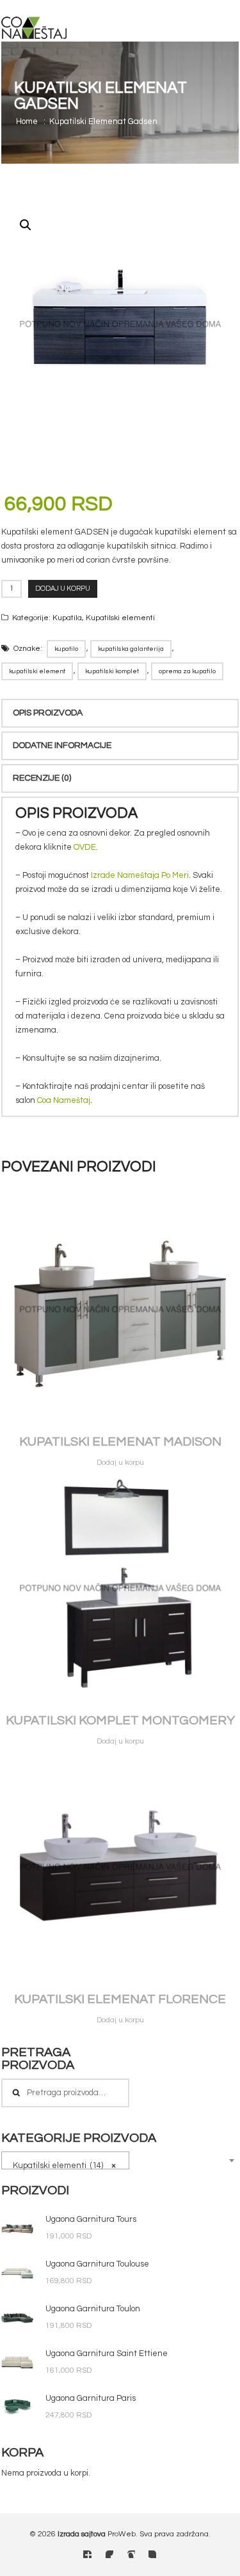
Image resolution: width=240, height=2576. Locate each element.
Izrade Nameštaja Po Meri (140, 875)
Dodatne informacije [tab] (62, 745)
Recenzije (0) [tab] (42, 778)
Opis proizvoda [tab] (48, 713)
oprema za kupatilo (187, 671)
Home (27, 121)
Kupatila (67, 618)
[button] (26, 225)
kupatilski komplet (112, 671)
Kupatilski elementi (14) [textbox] (61, 2166)
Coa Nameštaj (64, 1100)
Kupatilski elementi (120, 618)
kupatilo (66, 649)
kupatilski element (37, 671)
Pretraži (16, 2093)
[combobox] (65, 2160)
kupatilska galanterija (131, 649)
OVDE (85, 847)
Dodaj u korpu (63, 589)
